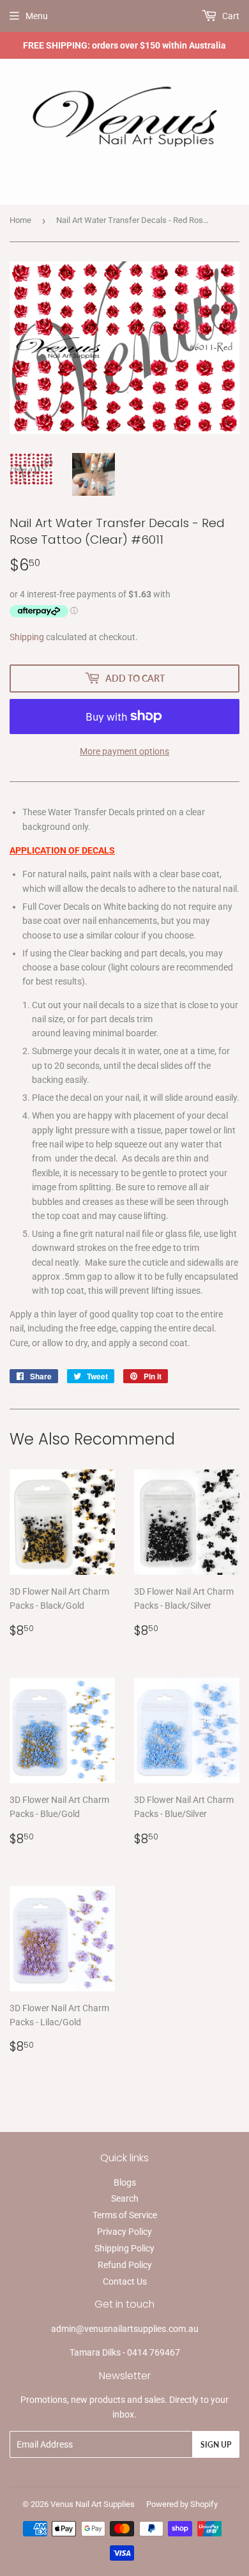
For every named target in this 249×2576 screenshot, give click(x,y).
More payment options (124, 751)
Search (125, 2198)
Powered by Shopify (182, 2504)
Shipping (27, 637)
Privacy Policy (124, 2232)
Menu (37, 16)
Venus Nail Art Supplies (93, 2504)
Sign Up (216, 2445)
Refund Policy (125, 2265)
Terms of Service (125, 2215)
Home (20, 220)
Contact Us (125, 2281)
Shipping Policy (124, 2248)
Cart (230, 16)
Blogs (125, 2182)
